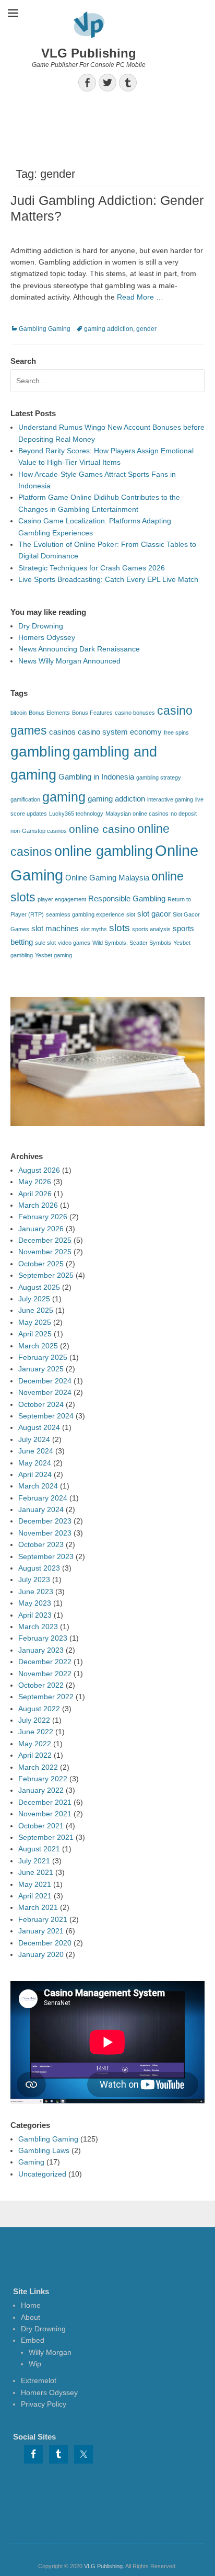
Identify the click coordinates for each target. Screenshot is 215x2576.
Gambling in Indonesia (96, 777)
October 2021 (41, 1826)
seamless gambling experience (85, 914)
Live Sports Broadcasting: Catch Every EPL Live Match (108, 579)
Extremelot (39, 2380)
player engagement (62, 899)
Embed (33, 2340)
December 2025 (45, 1240)
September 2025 (46, 1275)
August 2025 (39, 1287)
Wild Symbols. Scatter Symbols (132, 943)
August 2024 (39, 1427)
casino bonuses (135, 713)
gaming (64, 797)
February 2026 (43, 1217)
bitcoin (19, 713)
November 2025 (45, 1252)
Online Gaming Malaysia (107, 878)
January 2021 (41, 1931)
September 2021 (46, 1837)
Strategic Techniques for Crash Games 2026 (92, 568)
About (31, 2317)
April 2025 (35, 1334)
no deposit (184, 814)
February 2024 (43, 1498)
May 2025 (35, 1322)
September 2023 (46, 1556)
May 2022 (35, 1744)
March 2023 (38, 1627)
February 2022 (43, 1779)
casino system (103, 732)
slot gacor (154, 914)
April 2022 (35, 1755)
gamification (25, 799)
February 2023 (43, 1638)
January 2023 (41, 1650)
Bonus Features (92, 713)
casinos (62, 732)
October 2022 (41, 1685)
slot (131, 914)
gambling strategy (159, 777)
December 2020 (45, 1943)
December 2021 (45, 1802)
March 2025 (38, 1346)
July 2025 (34, 1299)
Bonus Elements (49, 713)
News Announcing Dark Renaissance (79, 649)
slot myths (94, 929)
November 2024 (45, 1392)
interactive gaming (170, 799)
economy (146, 732)
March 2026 (38, 1205)
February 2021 (43, 1919)
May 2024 (35, 1463)
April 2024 (35, 1474)
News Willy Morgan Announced (69, 661)
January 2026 (41, 1229)
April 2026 (35, 1194)
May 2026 (35, 1182)
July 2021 (34, 1861)
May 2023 (35, 1603)
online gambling (104, 851)
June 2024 (36, 1451)
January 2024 (41, 1509)
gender (146, 329)
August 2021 (39, 1849)
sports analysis (151, 929)
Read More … (140, 297)
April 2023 (35, 1615)
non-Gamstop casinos (39, 831)
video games (74, 943)
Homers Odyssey (47, 637)
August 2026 (39, 1170)
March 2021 (38, 1907)
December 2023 (45, 1521)
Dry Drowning (41, 626)
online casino (102, 829)
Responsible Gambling (127, 898)
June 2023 (36, 1592)
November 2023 (45, 1533)
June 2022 (36, 1732)
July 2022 (34, 1720)
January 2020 (41, 1954)
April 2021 (35, 1896)
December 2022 (45, 1662)
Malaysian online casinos (137, 814)
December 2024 (45, 1381)
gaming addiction (109, 329)
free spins (176, 732)
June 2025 (36, 1310)
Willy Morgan (50, 2352)
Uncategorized (42, 2174)
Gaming (31, 2162)
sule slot (45, 943)
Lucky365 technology (76, 814)
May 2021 (35, 1884)
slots (120, 928)
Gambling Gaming (45, 329)
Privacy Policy (44, 2404)
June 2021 (36, 1872)
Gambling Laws (44, 2150)
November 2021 (45, 1814)
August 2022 (39, 1709)
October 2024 (41, 1404)
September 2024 (46, 1416)
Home (31, 2305)
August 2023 (39, 1568)
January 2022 (41, 1790)
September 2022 (46, 1697)
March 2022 (38, 1767)
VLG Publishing (89, 53)
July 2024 (34, 1439)
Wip (35, 2364)
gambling (40, 752)
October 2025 (41, 1264)
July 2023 (34, 1579)
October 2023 (41, 1544)
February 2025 (43, 1357)
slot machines (55, 928)
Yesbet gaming (53, 955)
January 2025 (41, 1369)
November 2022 (45, 1674)
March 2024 (38, 1486)
